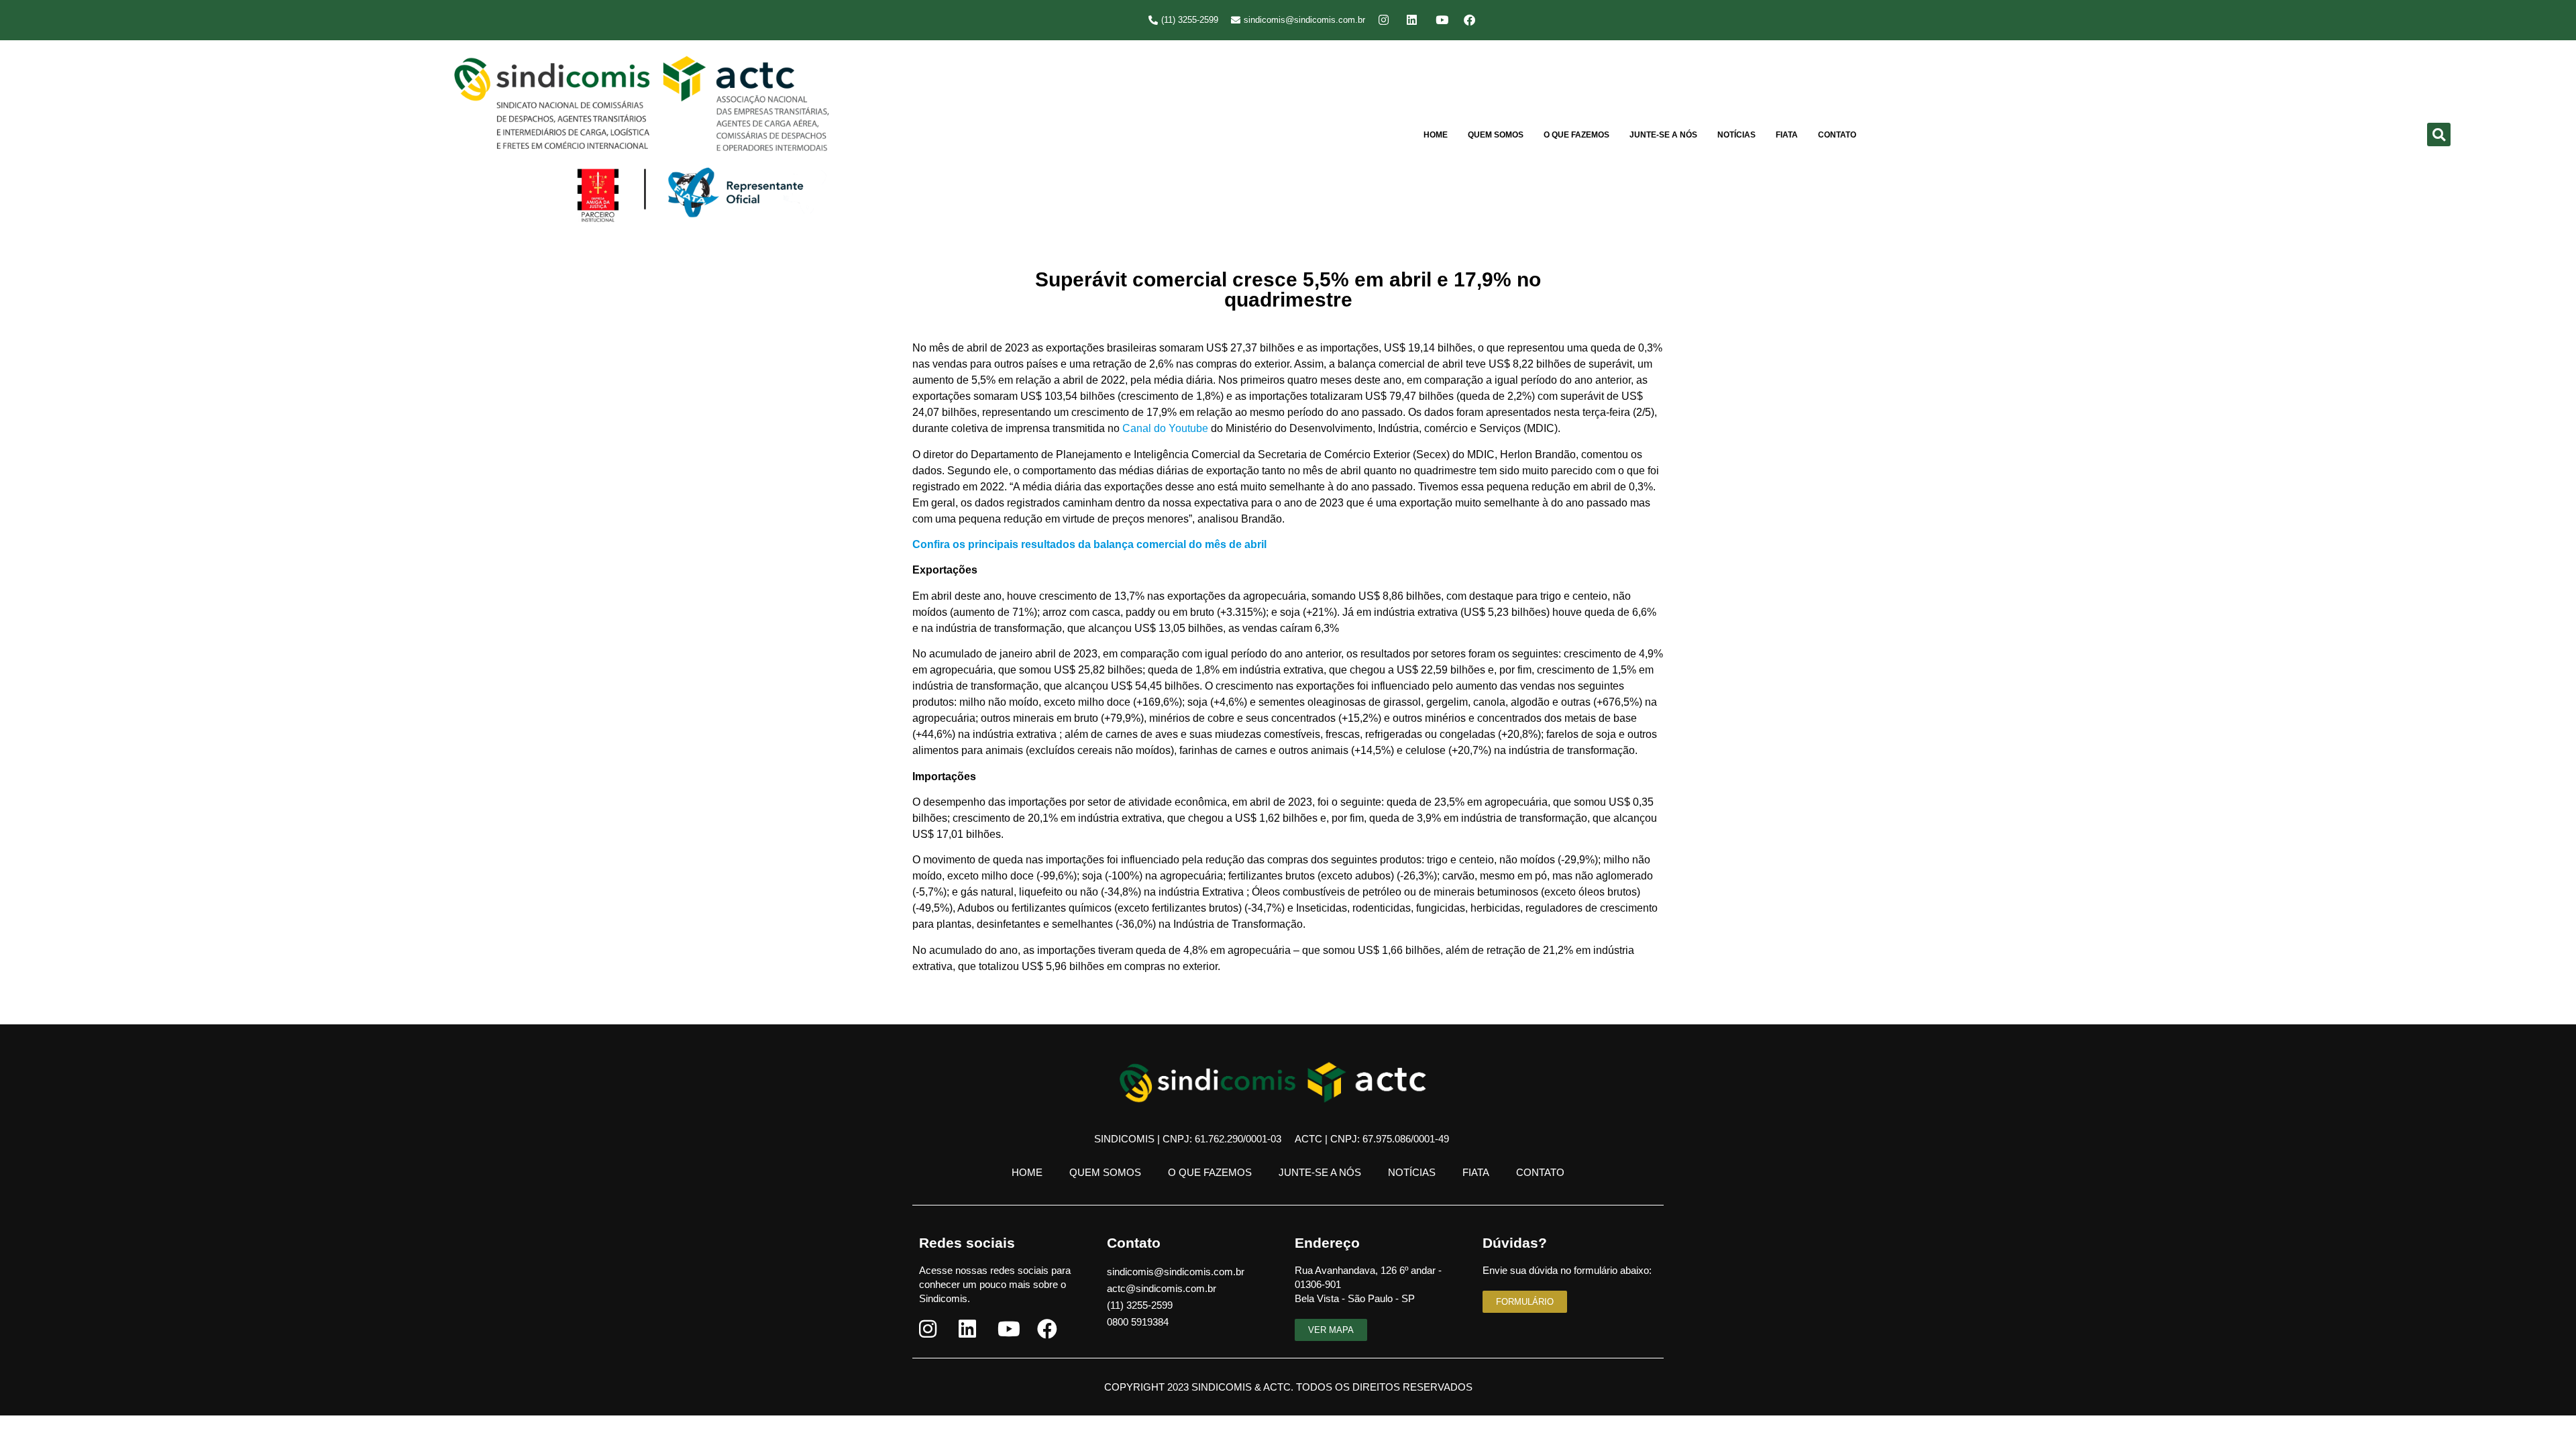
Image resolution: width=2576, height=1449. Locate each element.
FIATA (1787, 135)
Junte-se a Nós (1663, 135)
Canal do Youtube (1165, 428)
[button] (2439, 135)
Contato (1837, 135)
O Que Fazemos (1576, 135)
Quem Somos (1496, 135)
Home (1436, 135)
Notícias (1736, 135)
